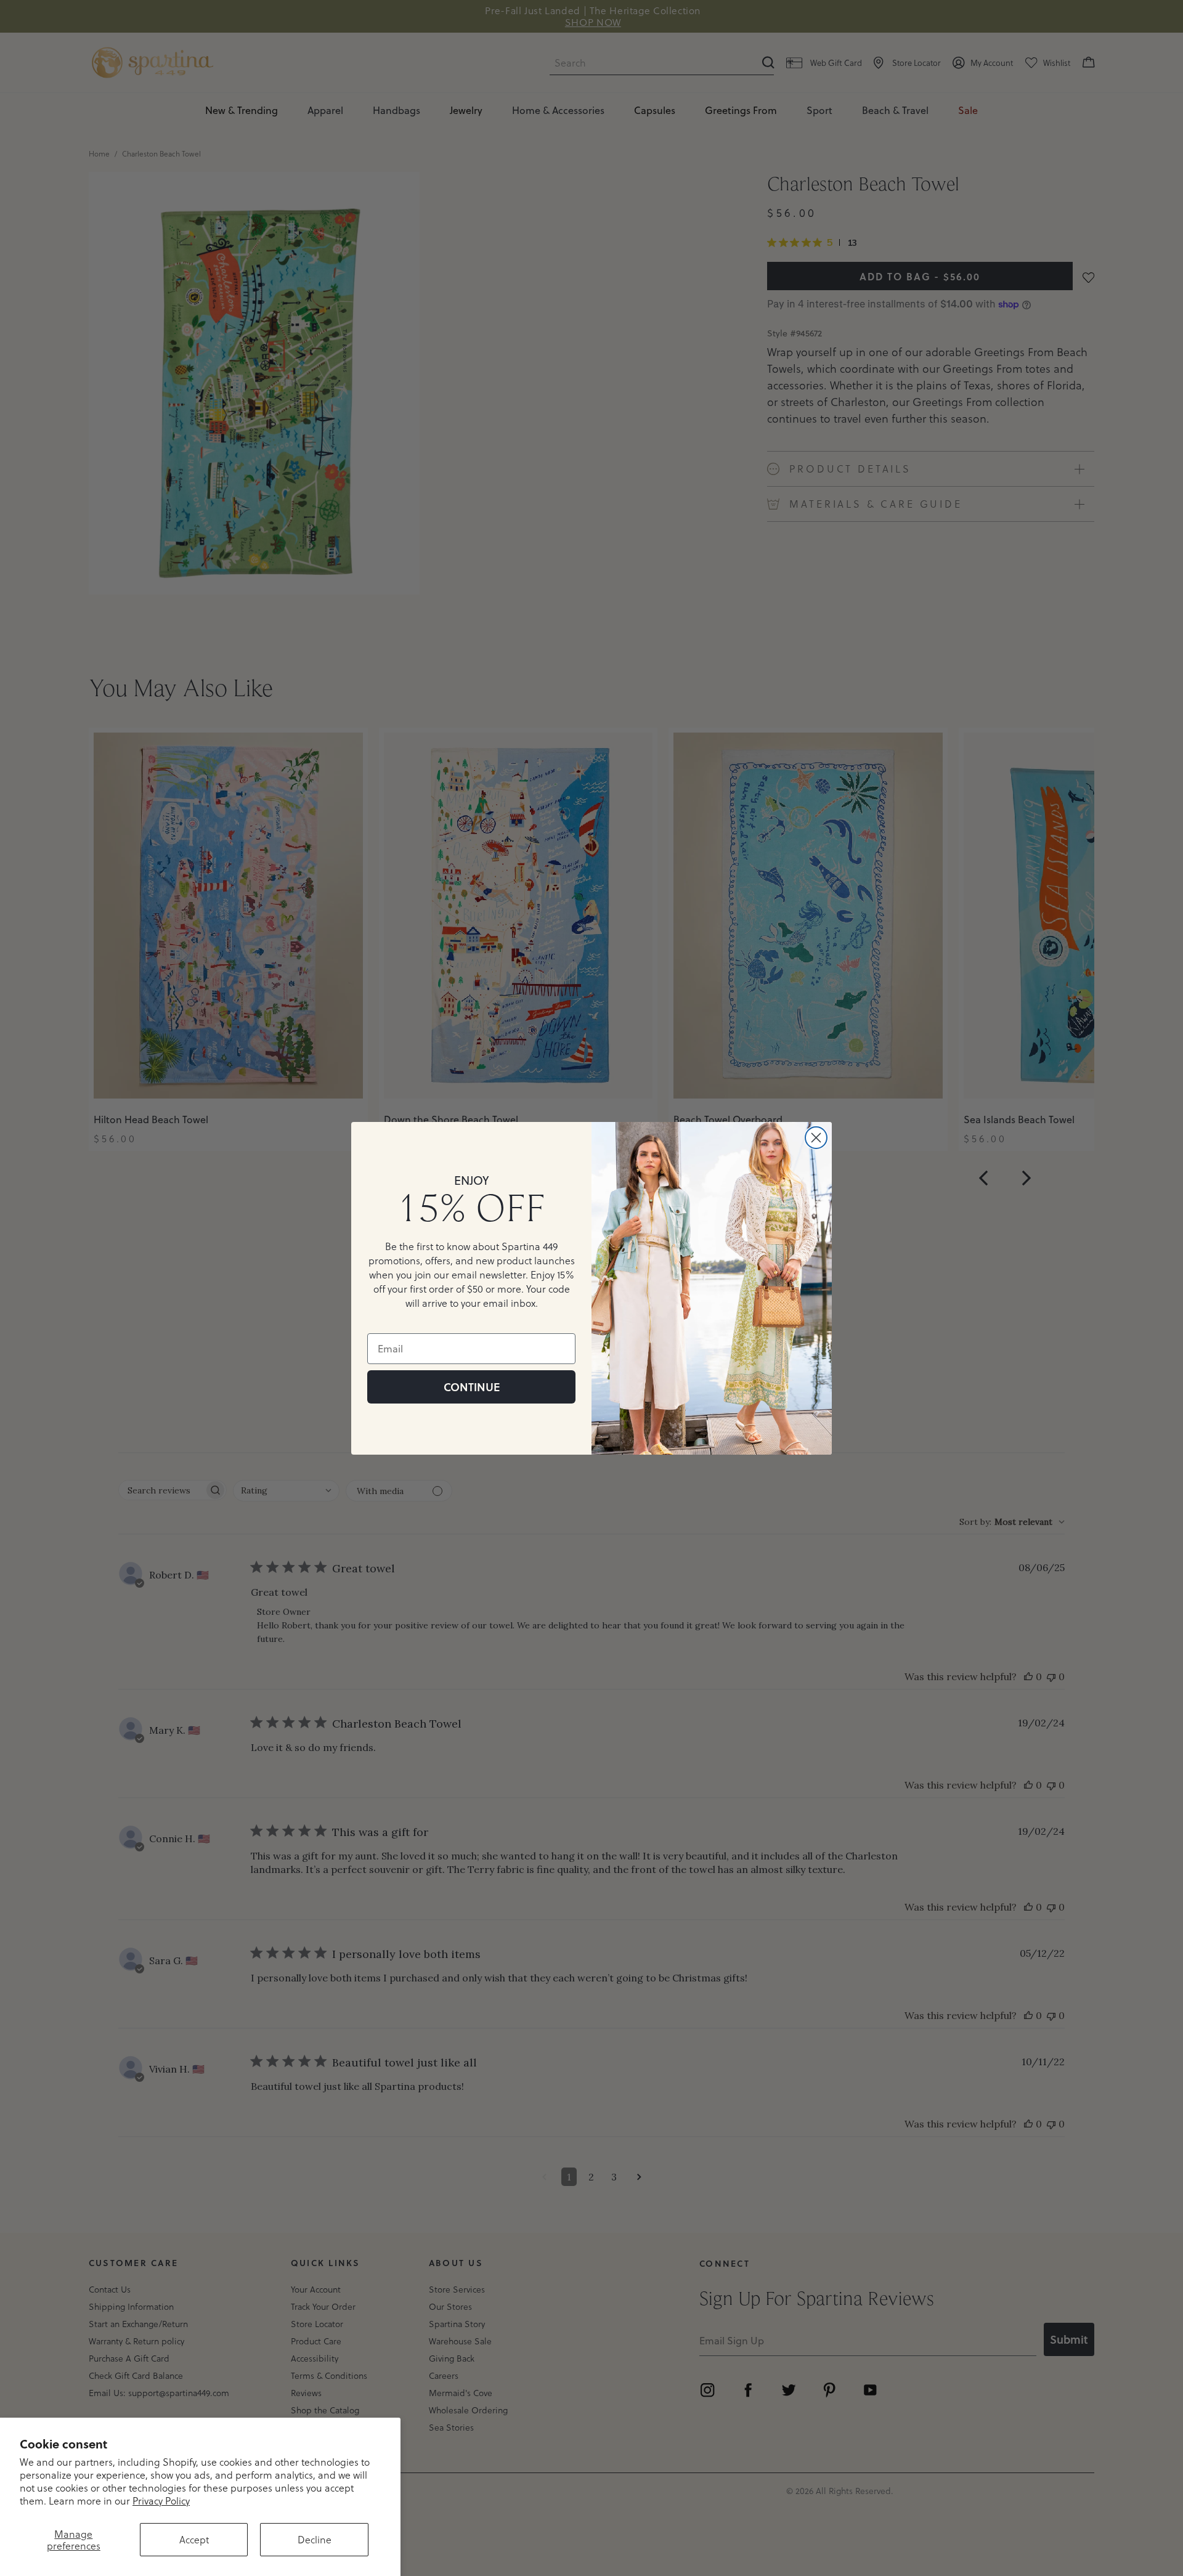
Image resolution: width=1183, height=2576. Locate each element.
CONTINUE (472, 1387)
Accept (194, 2539)
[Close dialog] (816, 1138)
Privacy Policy (161, 2501)
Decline (315, 2539)
